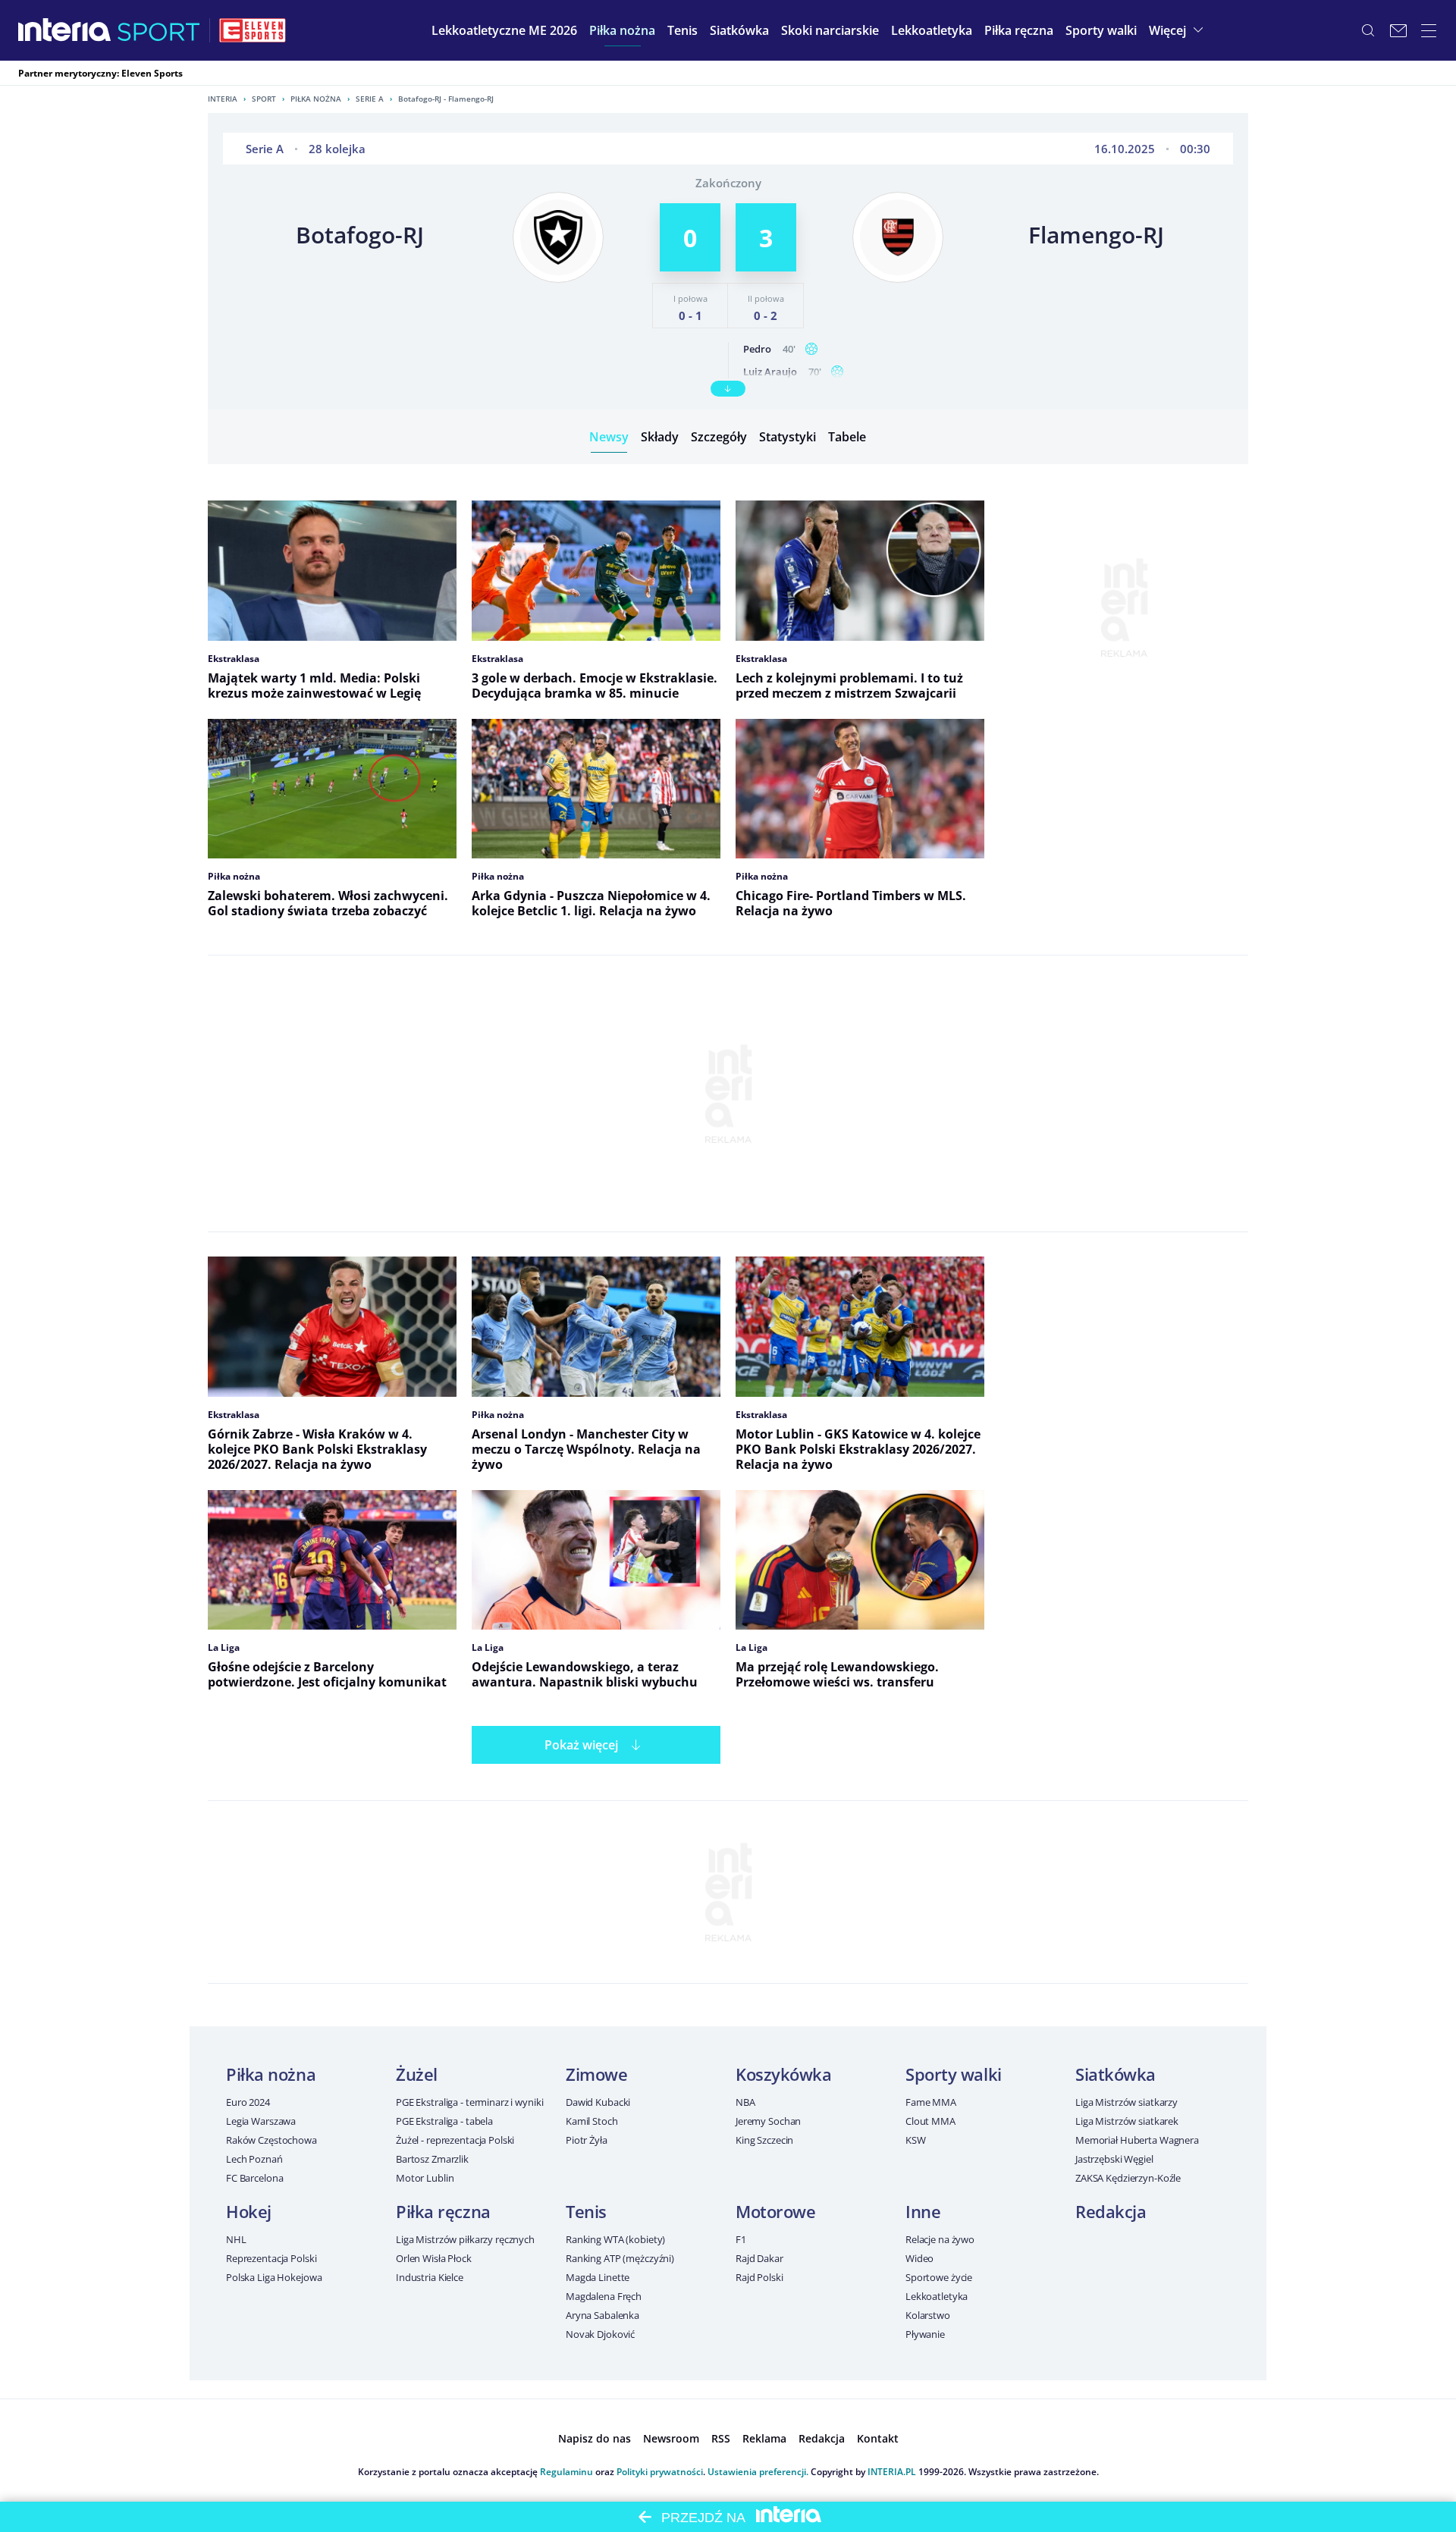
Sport (264, 99)
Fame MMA (931, 2102)
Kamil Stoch (592, 2121)
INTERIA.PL (892, 2472)
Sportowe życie (939, 2277)
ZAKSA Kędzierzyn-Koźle (1128, 2178)
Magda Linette (598, 2277)
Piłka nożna (316, 99)
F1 (741, 2239)
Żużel (417, 2074)
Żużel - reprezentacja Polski (455, 2140)
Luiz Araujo (770, 372)
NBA (745, 2102)
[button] (622, 30)
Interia (223, 99)
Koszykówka (784, 2074)
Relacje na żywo (940, 2239)
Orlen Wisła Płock (434, 2258)
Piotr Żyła (587, 2140)
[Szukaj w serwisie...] (1368, 30)
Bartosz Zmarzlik (432, 2159)
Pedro (757, 349)
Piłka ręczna (443, 2211)
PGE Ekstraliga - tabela (444, 2121)
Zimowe (596, 2074)
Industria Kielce (430, 2277)
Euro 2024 (248, 2102)
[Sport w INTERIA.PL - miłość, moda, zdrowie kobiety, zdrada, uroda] (159, 30)
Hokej (249, 2211)
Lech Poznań (254, 2159)
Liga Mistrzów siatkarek (1127, 2121)
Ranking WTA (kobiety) (615, 2239)
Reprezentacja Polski (271, 2258)
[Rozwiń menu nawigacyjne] (1429, 30)
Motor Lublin (425, 2178)
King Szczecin (764, 2140)
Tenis (586, 2211)
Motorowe (775, 2211)
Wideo (919, 2258)
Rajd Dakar (759, 2258)
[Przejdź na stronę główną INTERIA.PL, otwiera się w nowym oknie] (65, 30)
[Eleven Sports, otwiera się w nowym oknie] (253, 30)
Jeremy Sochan (768, 2121)
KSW (916, 2140)
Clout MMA (930, 2121)
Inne (923, 2211)
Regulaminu (566, 2472)
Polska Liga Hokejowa (274, 2277)
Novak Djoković (600, 2334)
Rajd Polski (759, 2277)
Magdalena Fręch (604, 2296)
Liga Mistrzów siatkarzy (1127, 2102)
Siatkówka (1116, 2074)
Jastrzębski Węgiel (1114, 2159)
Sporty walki (954, 2074)
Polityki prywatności (660, 2472)
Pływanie (925, 2334)
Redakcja (1111, 2211)
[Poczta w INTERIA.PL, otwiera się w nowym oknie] (1398, 30)
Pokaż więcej (581, 1745)
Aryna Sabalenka (602, 2315)
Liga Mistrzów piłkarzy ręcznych (465, 2239)
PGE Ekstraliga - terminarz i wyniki (469, 2102)
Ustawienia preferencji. (758, 2472)
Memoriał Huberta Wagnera (1137, 2140)
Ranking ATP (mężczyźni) (620, 2258)
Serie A (370, 99)
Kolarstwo (928, 2315)
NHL (236, 2239)
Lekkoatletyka (937, 2296)
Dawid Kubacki (598, 2102)
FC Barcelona (254, 2178)
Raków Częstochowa (271, 2140)
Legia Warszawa (261, 2121)
